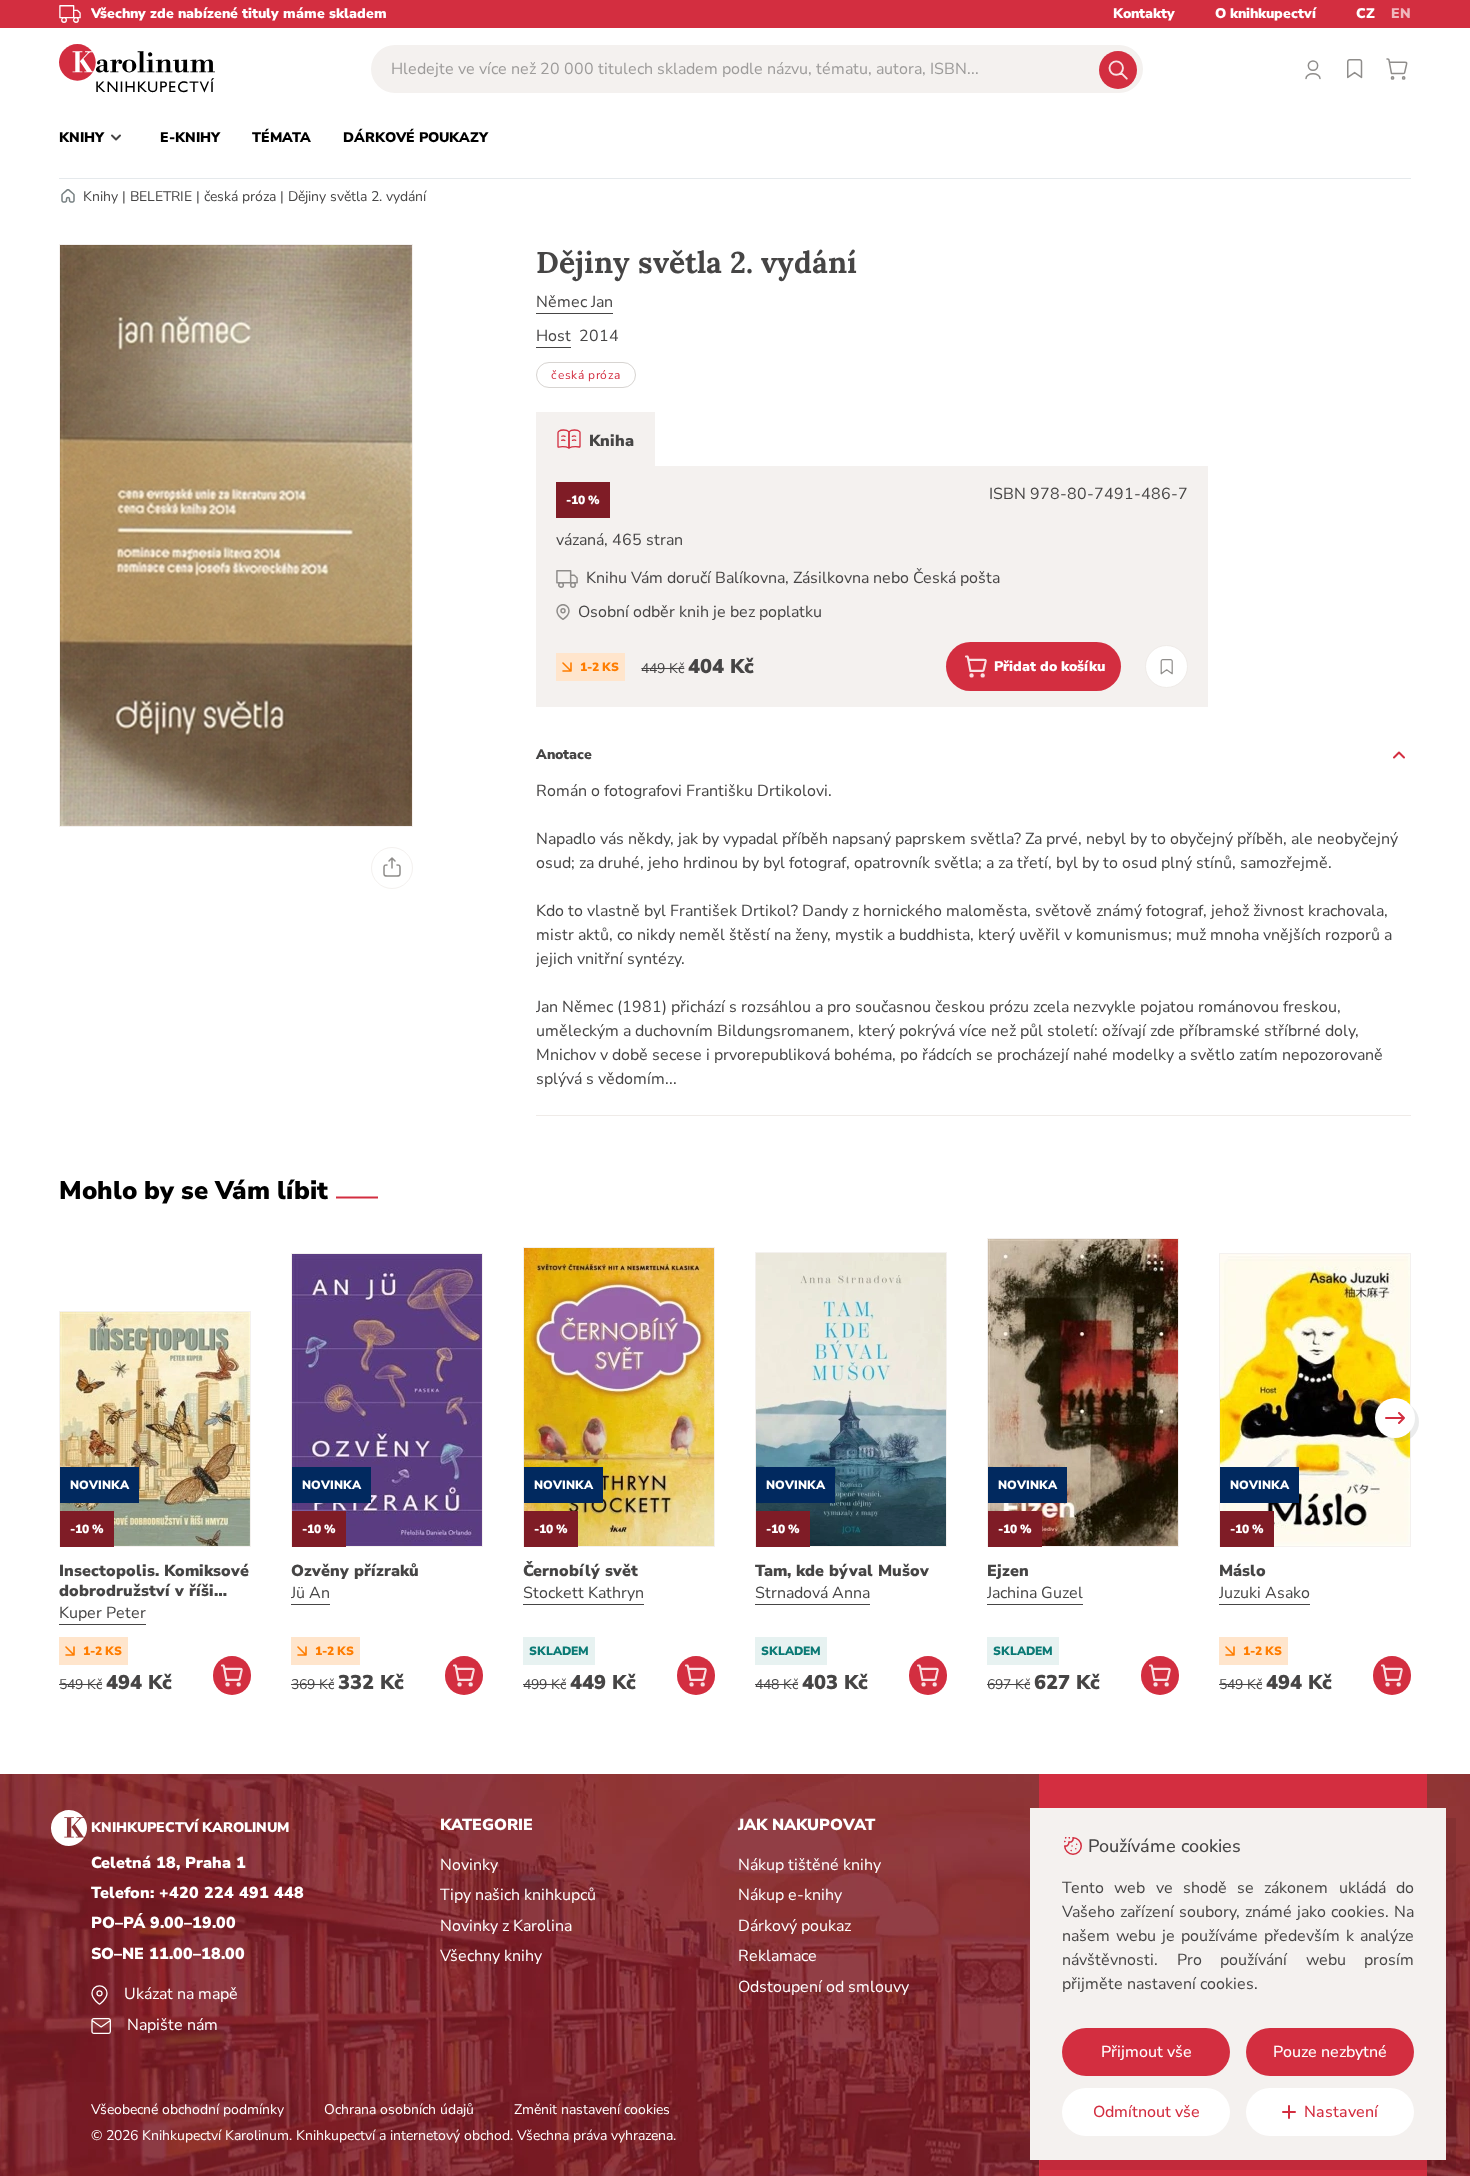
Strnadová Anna (812, 1593)
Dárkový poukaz (794, 1926)
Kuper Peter (102, 1613)
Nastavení (1341, 2112)
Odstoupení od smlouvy (823, 1987)
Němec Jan (574, 302)
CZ (1365, 13)
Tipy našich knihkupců (518, 1895)
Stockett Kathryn (583, 1593)
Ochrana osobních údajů (399, 2109)
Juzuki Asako (1264, 1593)
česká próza (240, 196)
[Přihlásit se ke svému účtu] (1313, 69)
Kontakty (1144, 13)
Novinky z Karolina (506, 1926)
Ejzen (1008, 1571)
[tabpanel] (872, 586)
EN (1401, 13)
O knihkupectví (1265, 13)
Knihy (100, 196)
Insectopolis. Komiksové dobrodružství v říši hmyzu (154, 1581)
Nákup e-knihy (790, 1895)
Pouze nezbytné (1330, 2052)
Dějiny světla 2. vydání (357, 196)
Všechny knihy (491, 1956)
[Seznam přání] (1355, 69)
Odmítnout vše (1146, 2112)
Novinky (469, 1865)
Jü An (310, 1593)
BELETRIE (161, 196)
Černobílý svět (580, 1571)
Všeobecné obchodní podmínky (187, 2109)
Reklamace (777, 1956)
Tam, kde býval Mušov (842, 1571)
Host (553, 336)
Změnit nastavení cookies (592, 2109)
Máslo (1242, 1571)
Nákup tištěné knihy (809, 1865)
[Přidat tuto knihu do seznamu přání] (1166, 666)
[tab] (595, 439)
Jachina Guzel (1035, 1593)
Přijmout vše (1146, 2052)
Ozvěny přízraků (355, 1571)
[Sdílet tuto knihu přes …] (392, 868)
